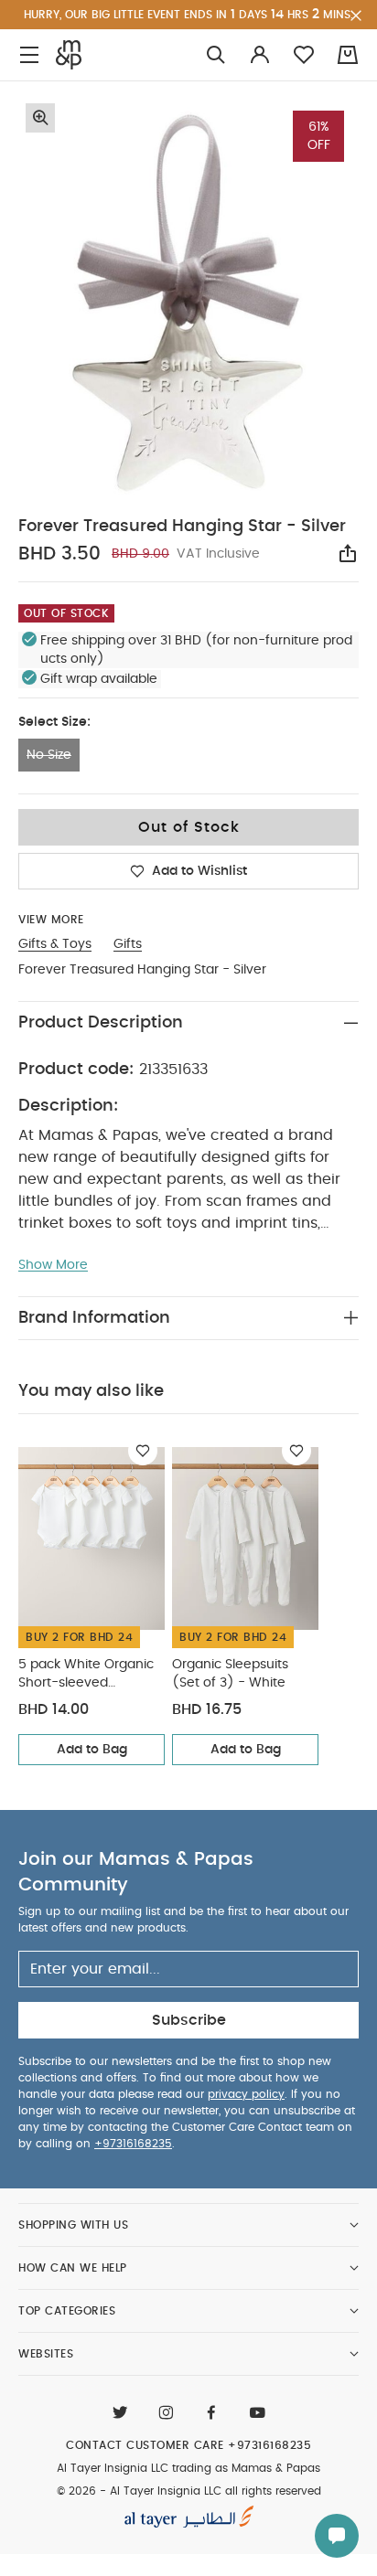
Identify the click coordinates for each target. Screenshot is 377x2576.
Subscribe (189, 2020)
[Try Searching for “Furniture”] (216, 55)
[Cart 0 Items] (348, 55)
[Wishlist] (143, 1451)
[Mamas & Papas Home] (69, 55)
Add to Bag (92, 1750)
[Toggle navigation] (29, 55)
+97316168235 (133, 2144)
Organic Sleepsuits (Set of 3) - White (230, 1674)
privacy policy (246, 2094)
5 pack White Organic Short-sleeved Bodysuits (86, 1675)
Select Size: (54, 722)
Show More (53, 1265)
